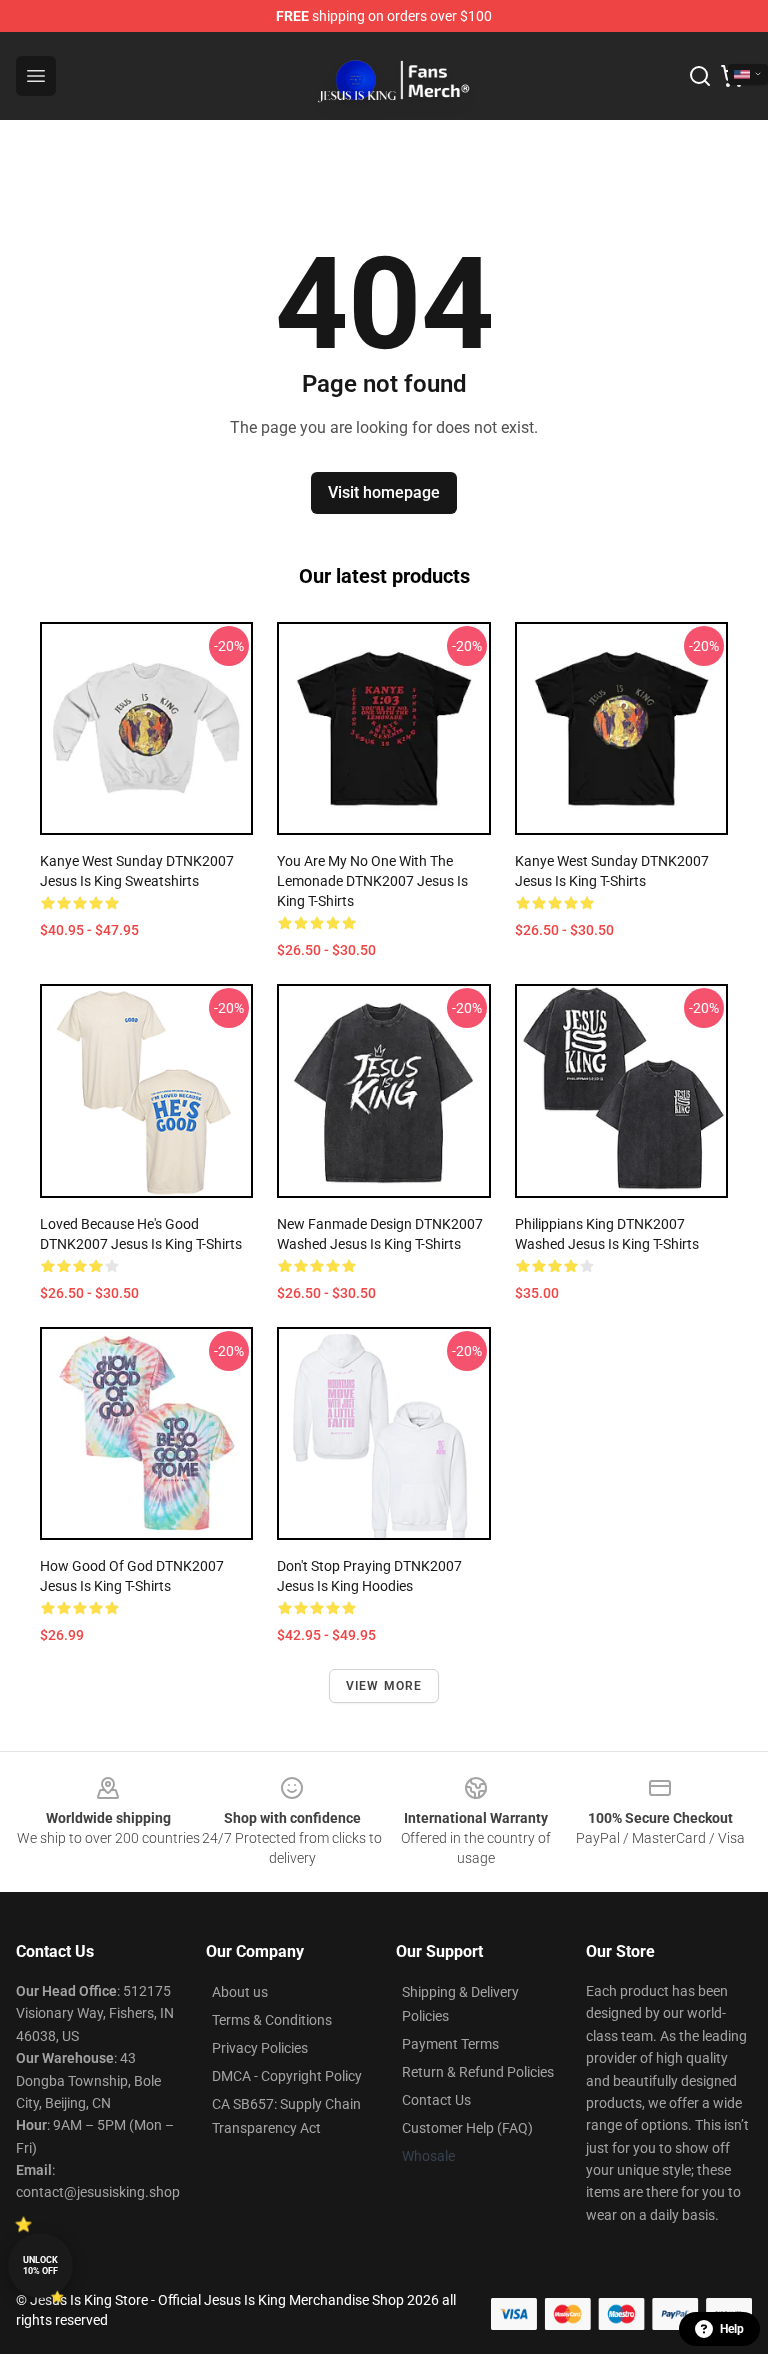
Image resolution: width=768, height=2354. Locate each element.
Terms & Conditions (272, 2020)
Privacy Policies (260, 2048)
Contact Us (436, 2100)
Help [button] (732, 2329)
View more (384, 1686)
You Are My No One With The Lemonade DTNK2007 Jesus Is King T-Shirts (372, 881)
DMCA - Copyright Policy (287, 2076)
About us (240, 1992)
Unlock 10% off (40, 2265)
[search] (700, 76)
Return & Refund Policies (478, 2072)
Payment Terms (450, 2044)
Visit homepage (384, 492)
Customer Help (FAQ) (467, 2128)
